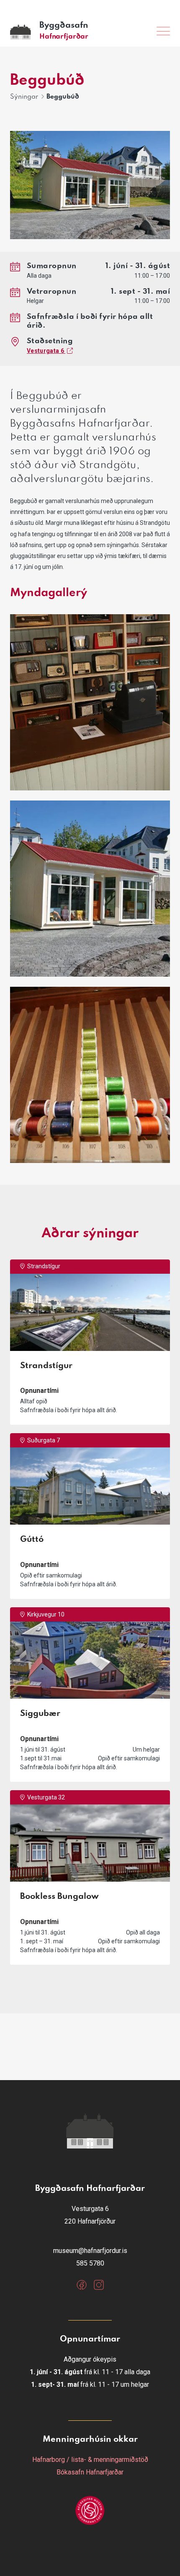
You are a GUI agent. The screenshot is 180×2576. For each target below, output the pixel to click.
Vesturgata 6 (46, 351)
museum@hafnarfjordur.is (90, 2251)
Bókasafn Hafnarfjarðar (90, 2472)
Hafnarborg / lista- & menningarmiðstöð (90, 2460)
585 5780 (90, 2263)
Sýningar (24, 97)
